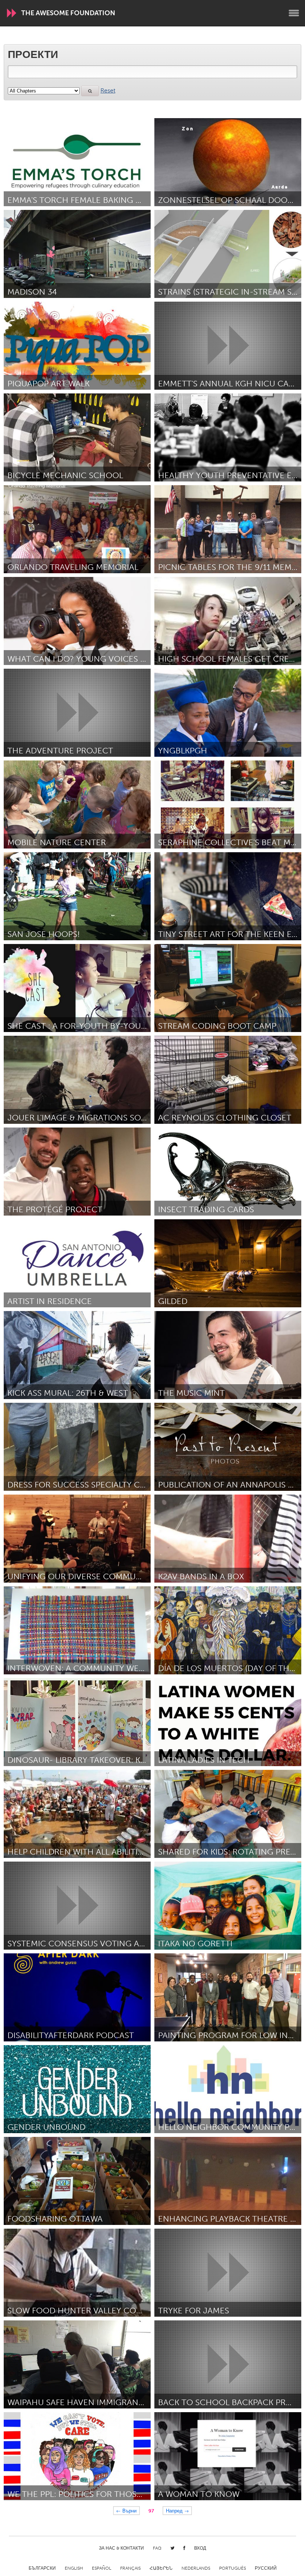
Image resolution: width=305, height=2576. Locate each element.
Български (42, 2568)
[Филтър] (90, 91)
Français (130, 2568)
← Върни (126, 2510)
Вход (200, 2548)
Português (232, 2568)
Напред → (177, 2510)
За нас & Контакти (121, 2548)
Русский (266, 2568)
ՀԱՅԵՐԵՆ (161, 2568)
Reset (108, 90)
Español (102, 2568)
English (74, 2568)
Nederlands (196, 2568)
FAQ (157, 2548)
